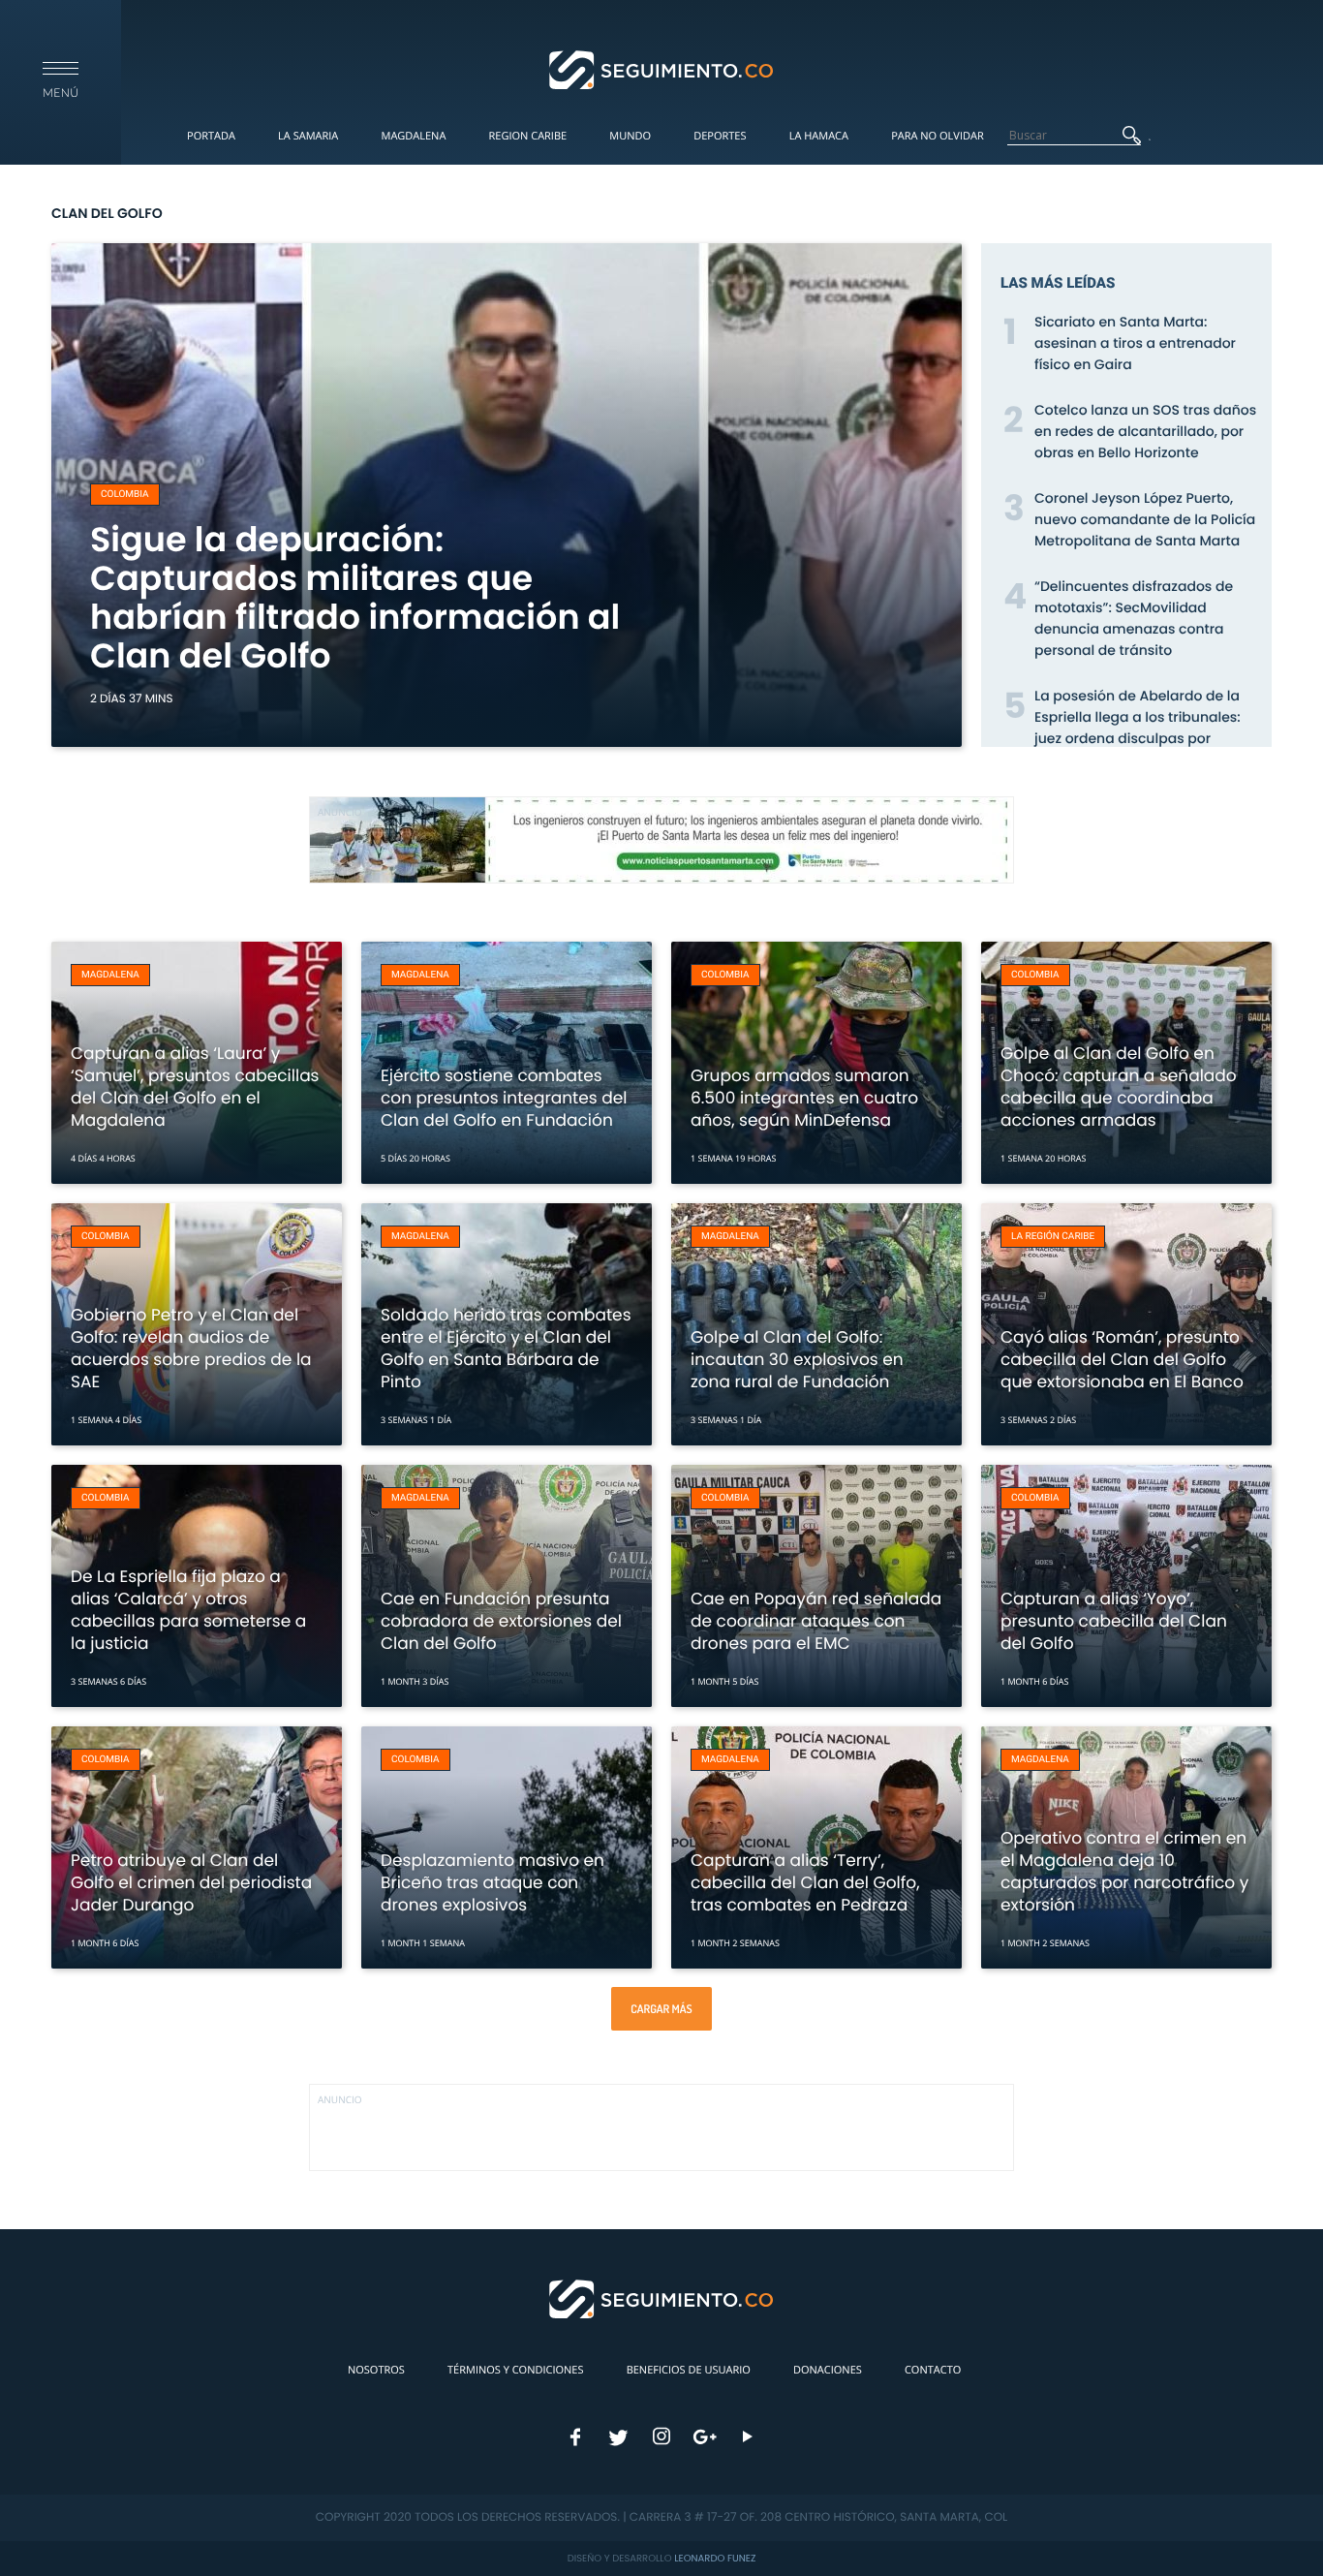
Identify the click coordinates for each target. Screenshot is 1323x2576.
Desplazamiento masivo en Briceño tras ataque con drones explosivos (492, 1882)
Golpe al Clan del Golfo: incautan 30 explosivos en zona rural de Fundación (797, 1359)
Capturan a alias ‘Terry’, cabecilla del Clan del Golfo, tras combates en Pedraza (805, 1882)
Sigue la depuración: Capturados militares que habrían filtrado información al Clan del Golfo (355, 598)
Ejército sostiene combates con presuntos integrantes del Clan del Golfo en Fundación (504, 1098)
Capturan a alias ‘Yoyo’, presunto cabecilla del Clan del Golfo (1114, 1621)
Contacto (933, 2370)
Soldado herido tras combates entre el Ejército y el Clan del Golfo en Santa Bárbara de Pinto (506, 1348)
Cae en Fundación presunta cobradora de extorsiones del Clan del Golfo (501, 1621)
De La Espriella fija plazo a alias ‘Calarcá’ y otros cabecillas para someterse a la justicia (188, 1610)
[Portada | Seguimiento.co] (662, 69)
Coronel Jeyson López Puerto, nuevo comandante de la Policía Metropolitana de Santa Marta (1145, 519)
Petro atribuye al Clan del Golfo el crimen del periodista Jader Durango (191, 1882)
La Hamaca (819, 136)
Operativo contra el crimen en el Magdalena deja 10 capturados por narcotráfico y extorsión (1124, 1871)
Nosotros (376, 2370)
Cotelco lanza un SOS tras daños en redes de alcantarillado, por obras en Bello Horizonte (1145, 431)
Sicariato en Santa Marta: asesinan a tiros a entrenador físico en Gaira (1135, 343)
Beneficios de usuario (689, 2370)
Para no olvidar (938, 136)
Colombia (125, 495)
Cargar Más (661, 2009)
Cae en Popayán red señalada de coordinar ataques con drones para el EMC (816, 1621)
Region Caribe (528, 136)
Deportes (720, 136)
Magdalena (413, 136)
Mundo (630, 136)
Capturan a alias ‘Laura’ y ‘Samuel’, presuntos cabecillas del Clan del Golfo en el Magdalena (195, 1086)
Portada (211, 136)
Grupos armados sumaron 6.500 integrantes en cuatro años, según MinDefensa (804, 1098)
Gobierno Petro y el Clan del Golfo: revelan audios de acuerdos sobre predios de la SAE (191, 1348)
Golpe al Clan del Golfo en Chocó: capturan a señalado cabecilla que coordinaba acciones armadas (1119, 1086)
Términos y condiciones (515, 2370)
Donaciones (828, 2370)
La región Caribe (1053, 1237)
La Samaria (308, 136)
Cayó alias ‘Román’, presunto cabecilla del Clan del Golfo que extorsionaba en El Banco (1122, 1359)
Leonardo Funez (715, 2558)
